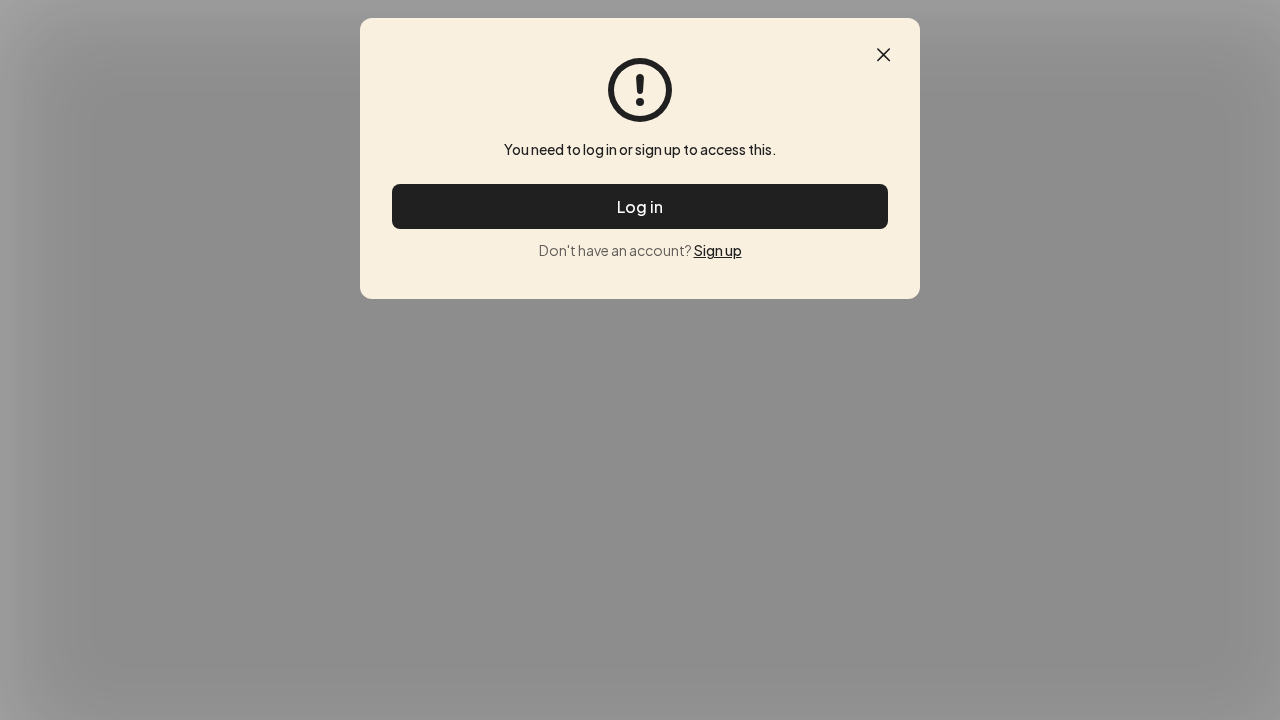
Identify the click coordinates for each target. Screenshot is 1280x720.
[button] (883, 55)
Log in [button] (640, 206)
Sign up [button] (718, 250)
